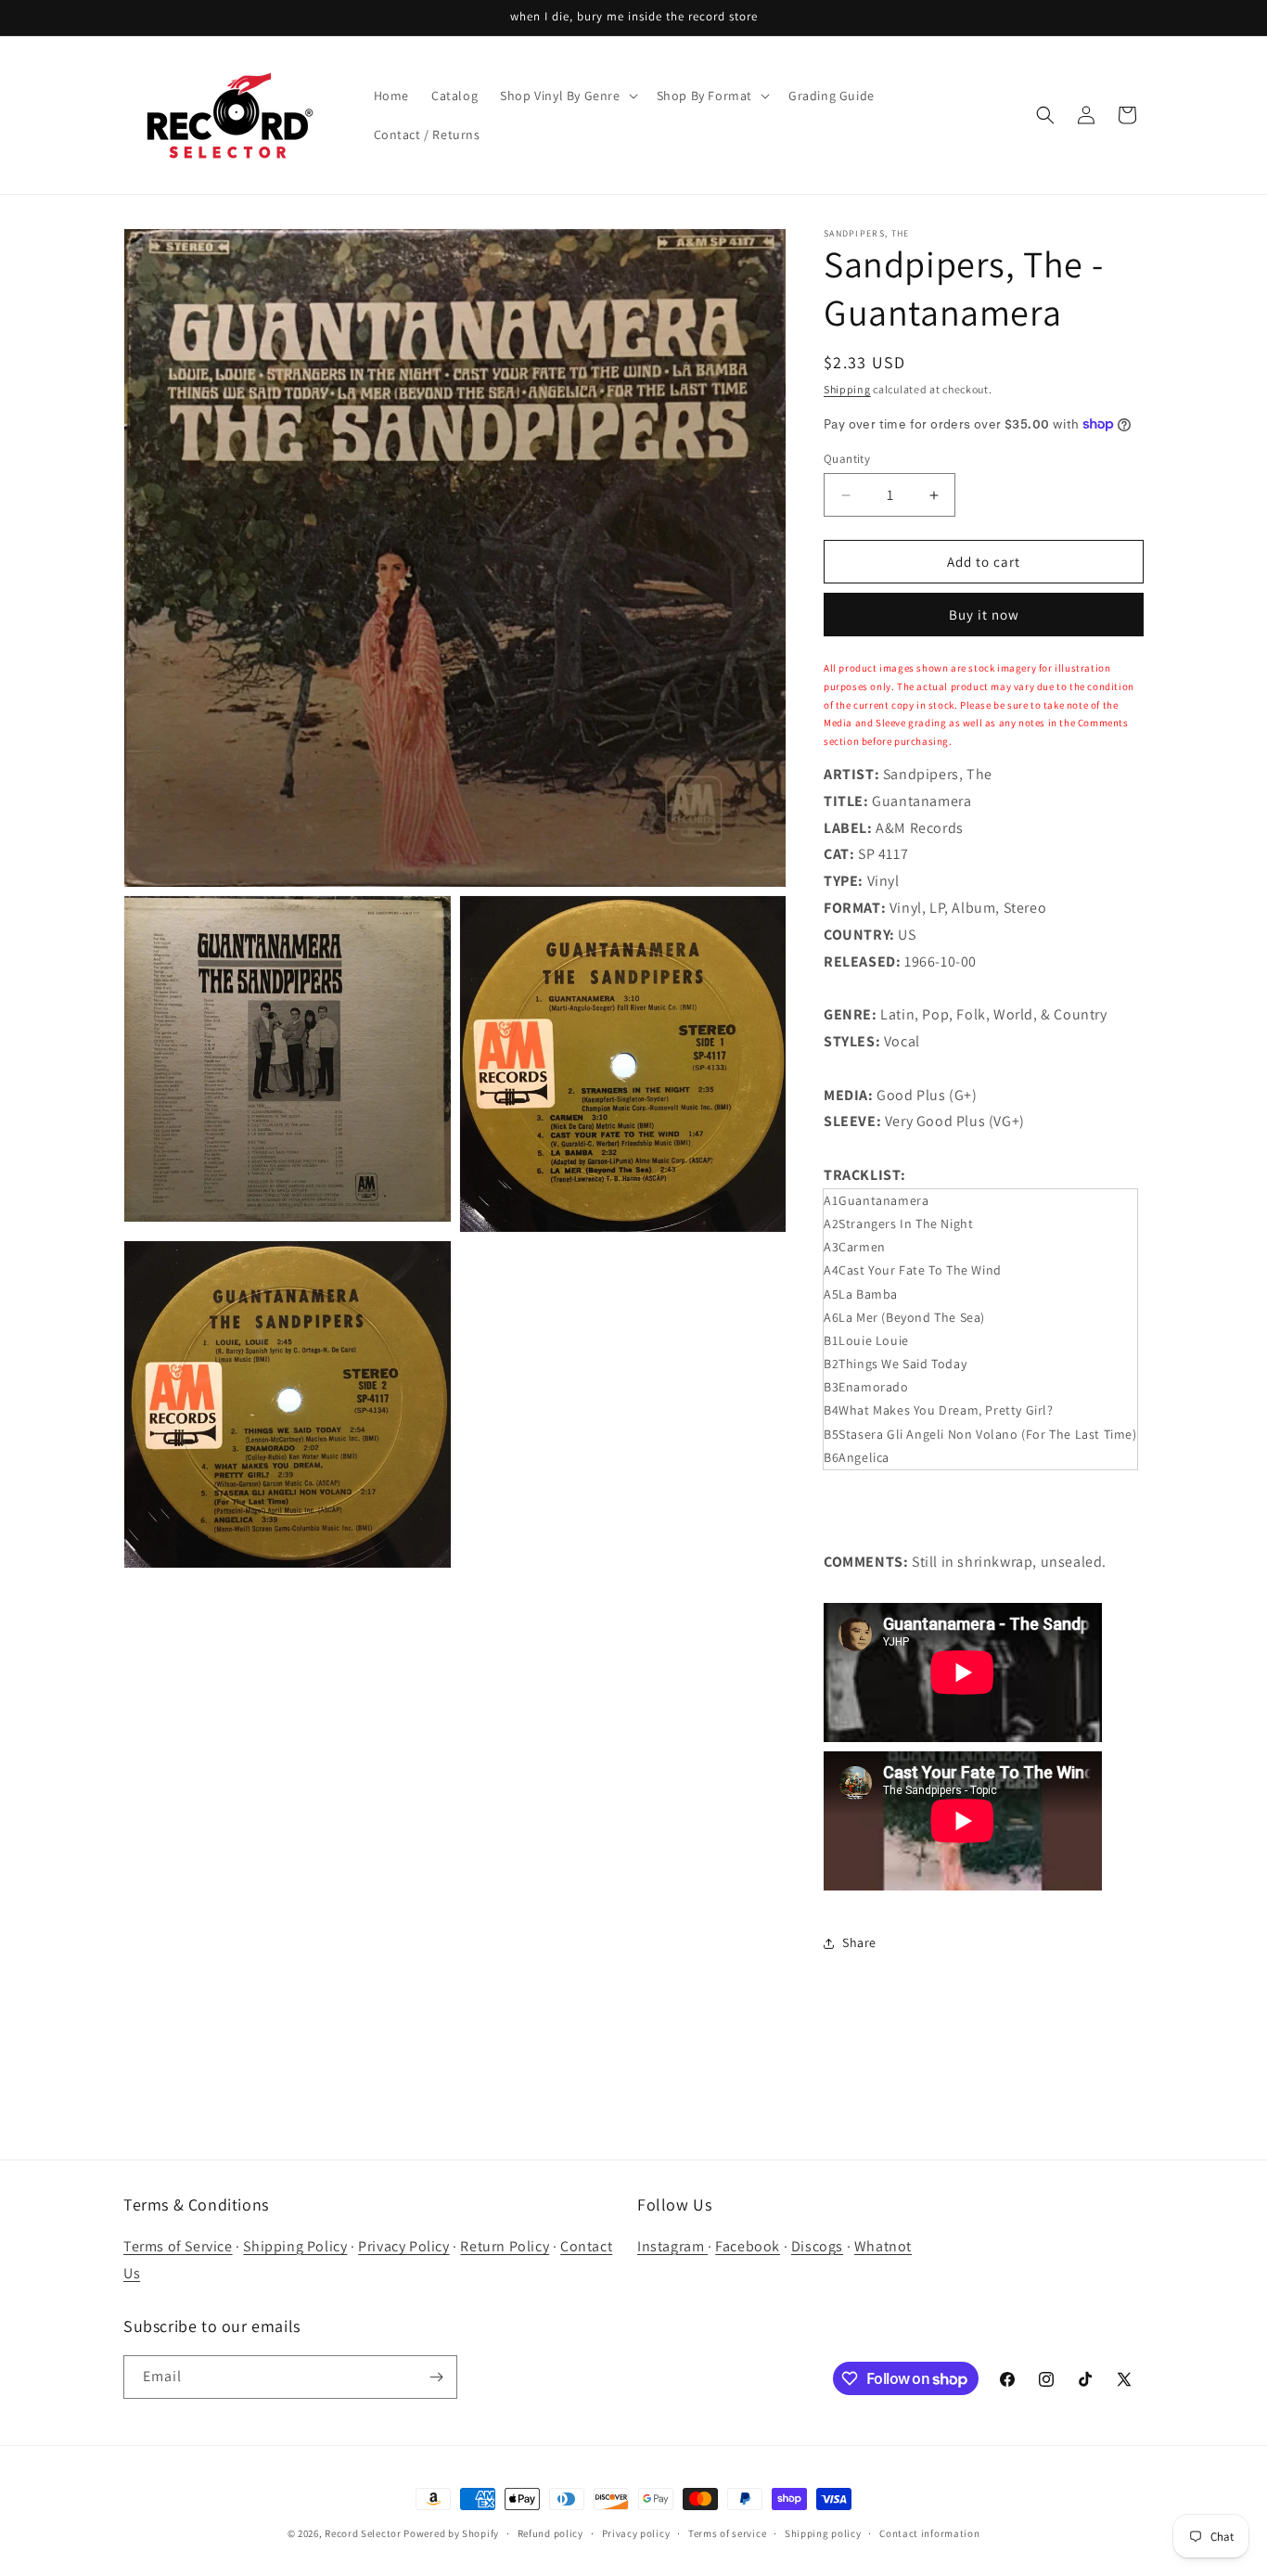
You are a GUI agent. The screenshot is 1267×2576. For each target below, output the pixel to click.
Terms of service (727, 2533)
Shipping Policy (295, 2246)
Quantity (847, 459)
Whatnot (883, 2246)
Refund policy (550, 2533)
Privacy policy (636, 2533)
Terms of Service (178, 2246)
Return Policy (505, 2246)
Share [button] (859, 1942)
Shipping (847, 389)
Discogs (817, 2246)
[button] (567, 96)
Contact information (929, 2533)
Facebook (748, 2246)
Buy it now (984, 615)
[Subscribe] (436, 2377)
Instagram (672, 2246)
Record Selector (363, 2533)
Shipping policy (823, 2533)
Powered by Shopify (451, 2533)
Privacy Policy (403, 2246)
